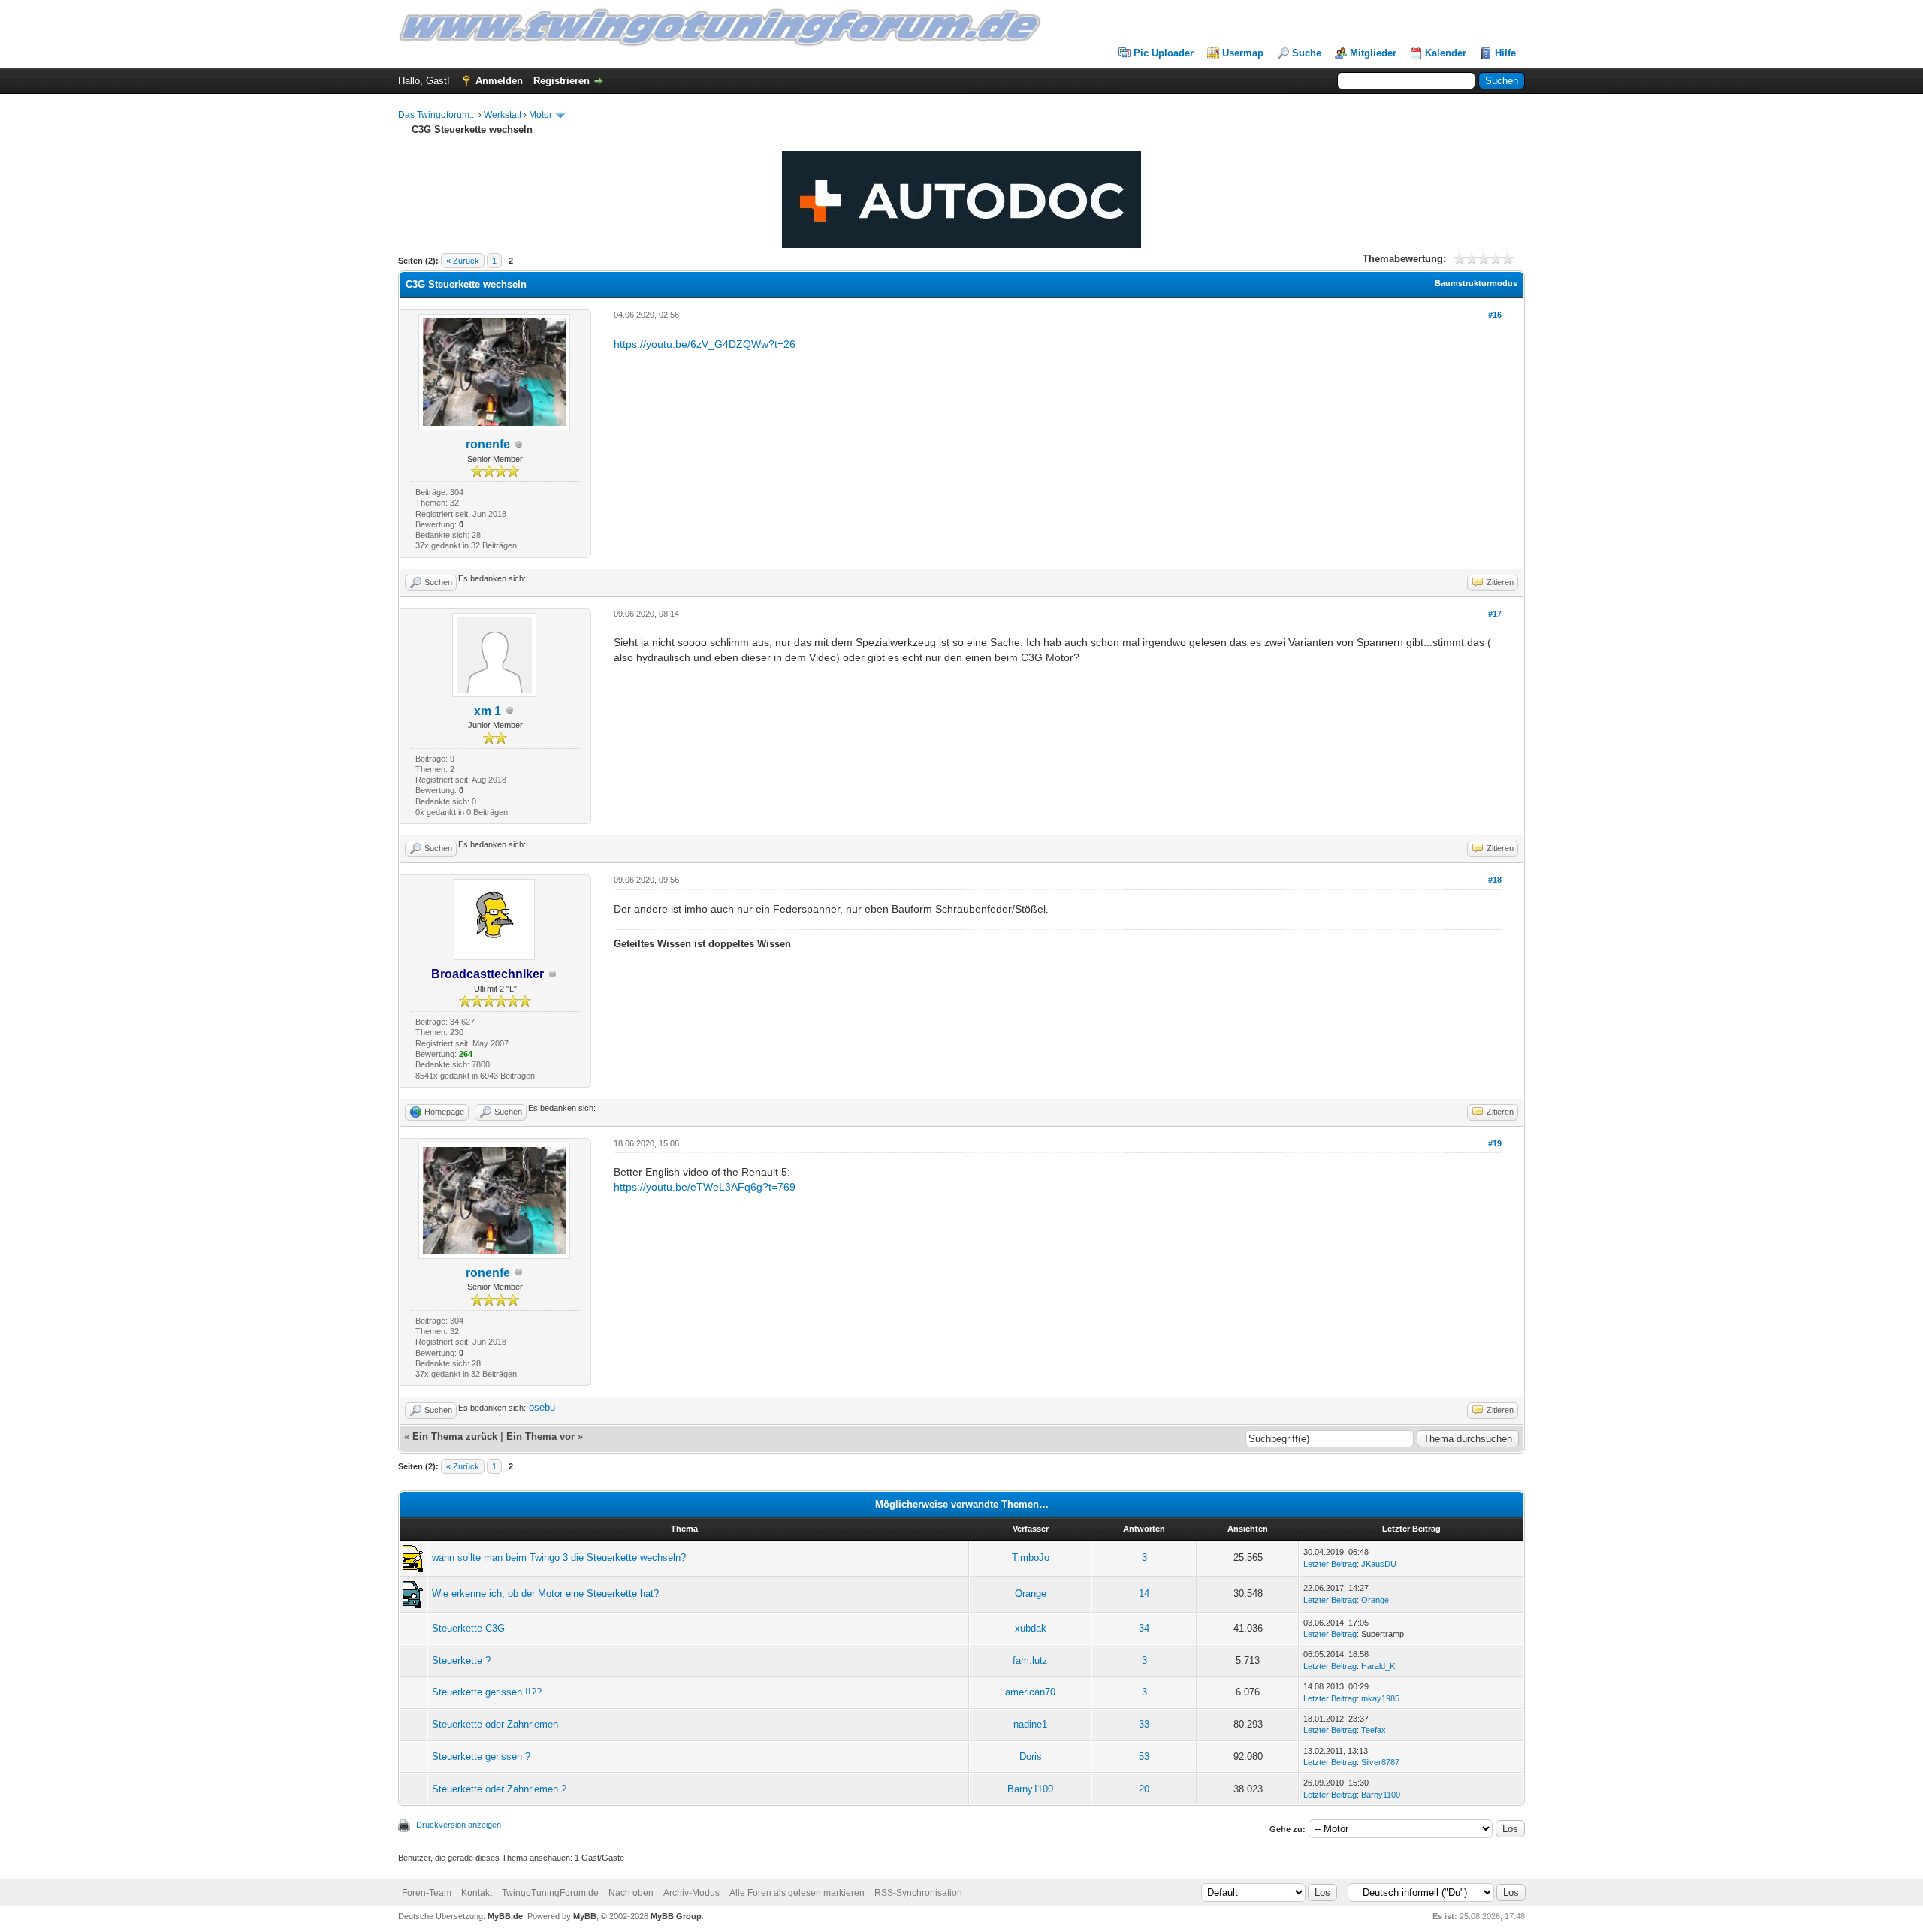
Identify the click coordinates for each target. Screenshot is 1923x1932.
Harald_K (1378, 1666)
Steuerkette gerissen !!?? (487, 1692)
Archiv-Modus (691, 1893)
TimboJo (1031, 1558)
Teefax (1374, 1730)
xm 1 (488, 711)
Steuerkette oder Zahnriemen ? (499, 1789)
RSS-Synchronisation (918, 1893)
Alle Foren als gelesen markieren (797, 1893)
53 (1144, 1757)
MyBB (585, 1916)
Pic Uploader (1164, 53)
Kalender (1446, 53)
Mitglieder (1373, 53)
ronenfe (488, 444)
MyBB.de (505, 1916)
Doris (1031, 1757)
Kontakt (477, 1893)
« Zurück (463, 261)
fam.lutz (1030, 1660)
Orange (1031, 1594)
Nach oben (631, 1893)
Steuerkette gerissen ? (481, 1757)
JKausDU (1379, 1564)
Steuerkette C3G (468, 1628)
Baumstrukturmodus (1476, 283)
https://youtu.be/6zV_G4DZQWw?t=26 (705, 344)
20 (1144, 1789)
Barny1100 (1030, 1789)
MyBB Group (676, 1916)
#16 (1495, 315)
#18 (1495, 880)
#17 (1495, 614)
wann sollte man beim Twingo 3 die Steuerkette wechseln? (559, 1558)
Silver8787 (1380, 1762)
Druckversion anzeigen (459, 1825)
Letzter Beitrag (1330, 1564)
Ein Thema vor (540, 1437)
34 (1144, 1628)
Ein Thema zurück (455, 1437)
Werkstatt (503, 115)
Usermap (1243, 53)
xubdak (1031, 1628)
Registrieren (562, 81)
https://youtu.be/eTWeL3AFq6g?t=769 (705, 1187)
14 (1144, 1594)
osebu (542, 1407)
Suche (1307, 53)
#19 (1495, 1143)
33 (1144, 1724)
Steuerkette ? (461, 1660)
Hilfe (1505, 53)
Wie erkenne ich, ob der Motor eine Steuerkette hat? (545, 1594)
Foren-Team (427, 1893)
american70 (1030, 1692)
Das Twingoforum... (437, 115)
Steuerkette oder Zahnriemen (495, 1724)
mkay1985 (1380, 1698)
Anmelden (499, 81)
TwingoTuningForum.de (550, 1893)
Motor (540, 115)
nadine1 (1030, 1724)
